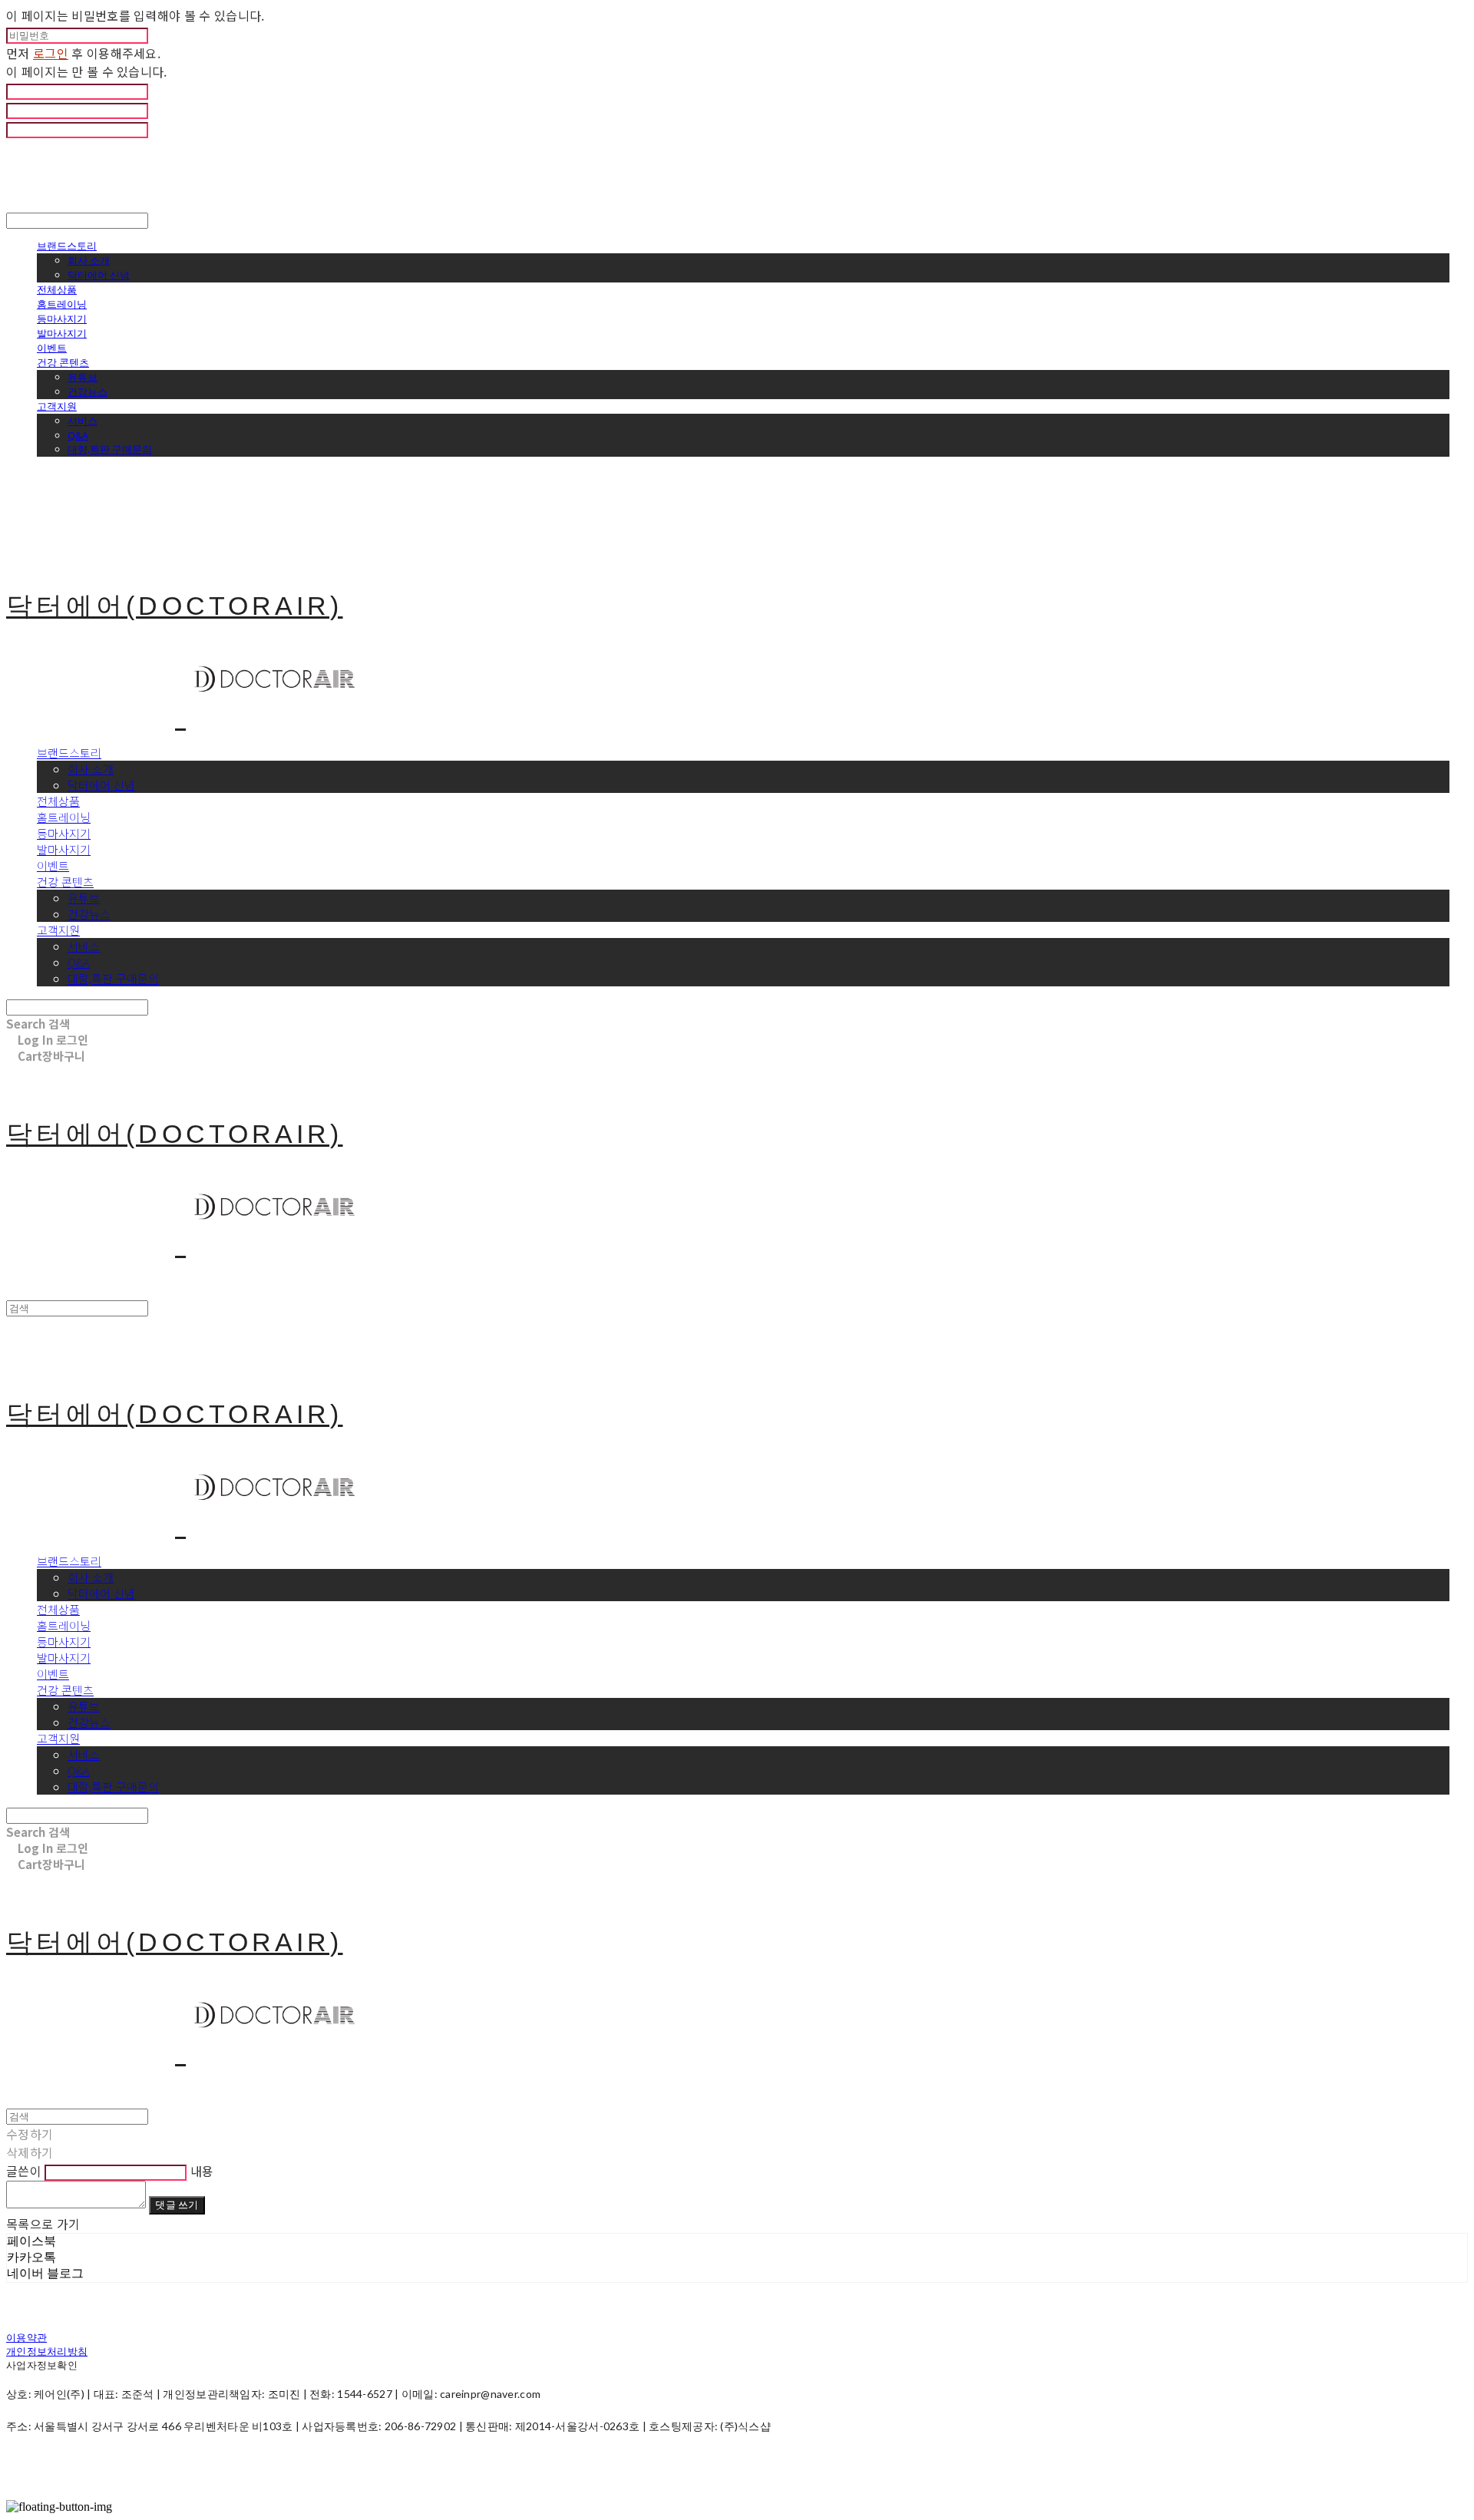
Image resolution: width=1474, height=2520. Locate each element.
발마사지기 (62, 333)
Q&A (78, 435)
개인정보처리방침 (47, 2351)
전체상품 (57, 289)
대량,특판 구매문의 (110, 449)
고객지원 (57, 406)
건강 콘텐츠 (63, 362)
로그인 (51, 53)
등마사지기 (62, 319)
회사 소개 (89, 260)
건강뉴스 (88, 391)
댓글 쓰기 (177, 2205)
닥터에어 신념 (99, 275)
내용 (202, 2171)
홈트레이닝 (62, 304)
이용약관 (26, 2337)
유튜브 (83, 377)
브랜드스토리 (67, 246)
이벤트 (52, 348)
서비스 (83, 421)
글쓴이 (24, 2171)
